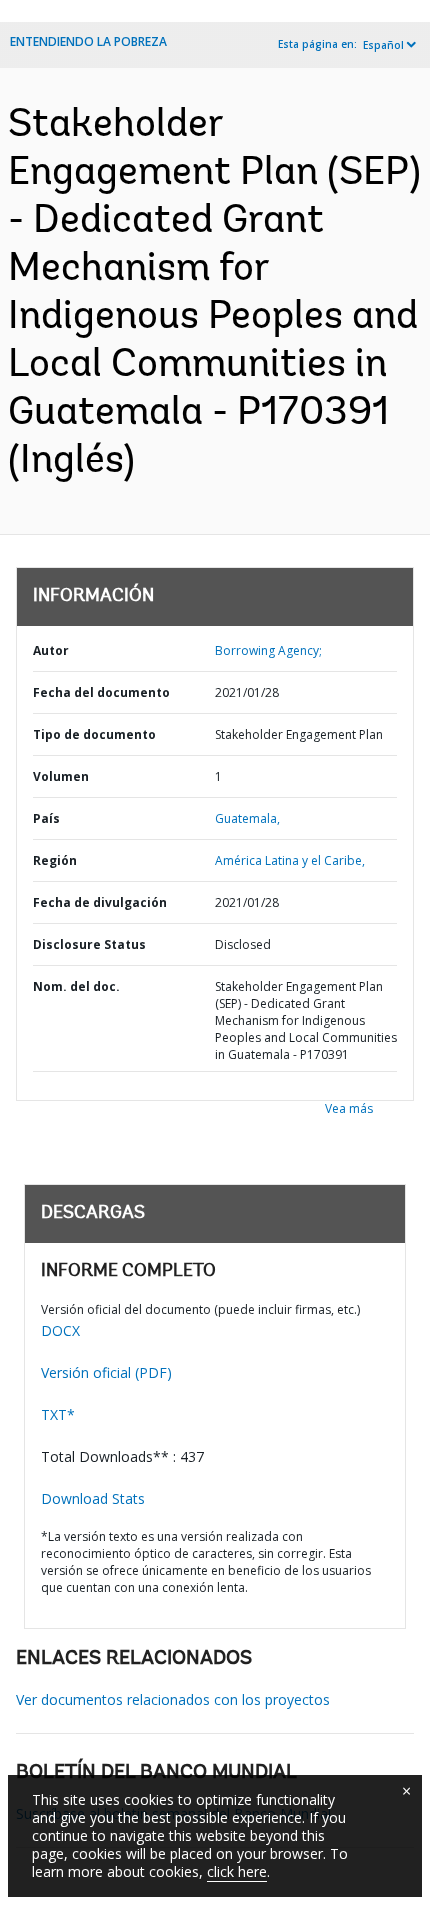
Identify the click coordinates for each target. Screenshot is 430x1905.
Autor (51, 650)
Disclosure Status (89, 944)
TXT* (58, 1414)
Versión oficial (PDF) (106, 1372)
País (46, 818)
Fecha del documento (101, 692)
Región (55, 860)
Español (383, 45)
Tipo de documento (94, 734)
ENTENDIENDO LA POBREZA (88, 41)
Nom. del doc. (76, 986)
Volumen (61, 776)
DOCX (60, 1330)
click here (237, 1871)
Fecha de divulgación (100, 902)
